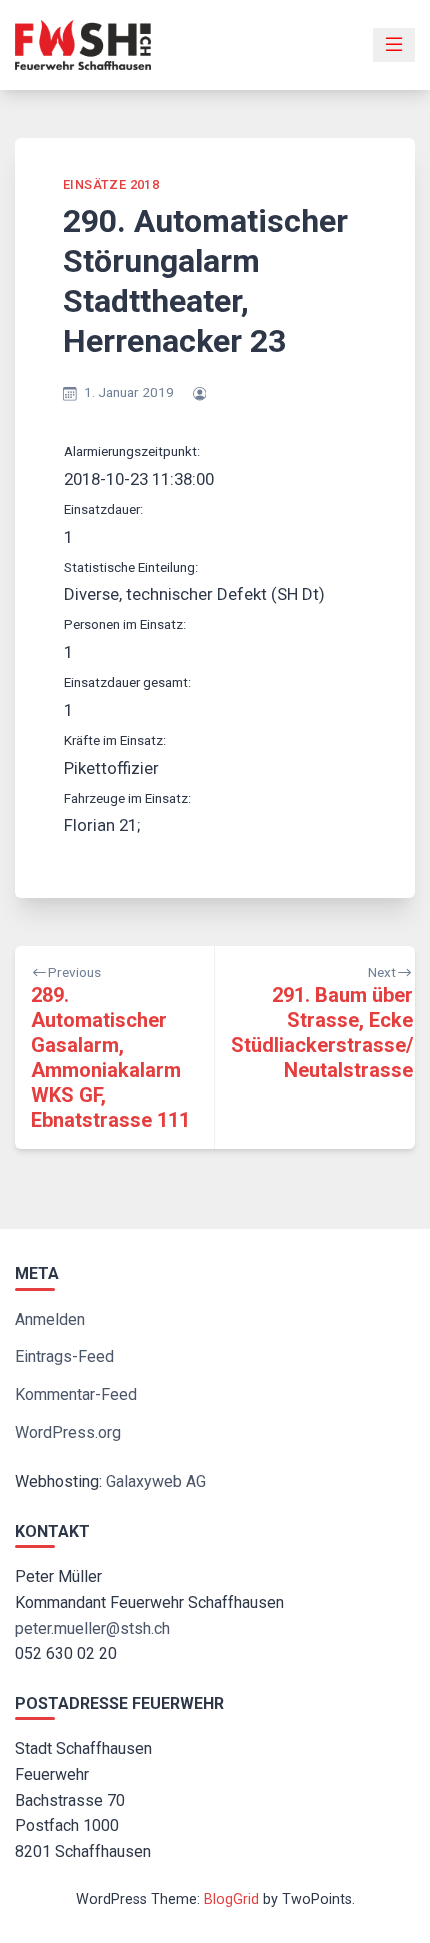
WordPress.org (68, 1432)
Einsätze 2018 (111, 184)
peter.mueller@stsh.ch (92, 1628)
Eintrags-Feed (64, 1356)
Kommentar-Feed (76, 1394)
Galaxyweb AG (156, 1481)
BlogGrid (231, 1899)
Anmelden (50, 1319)
